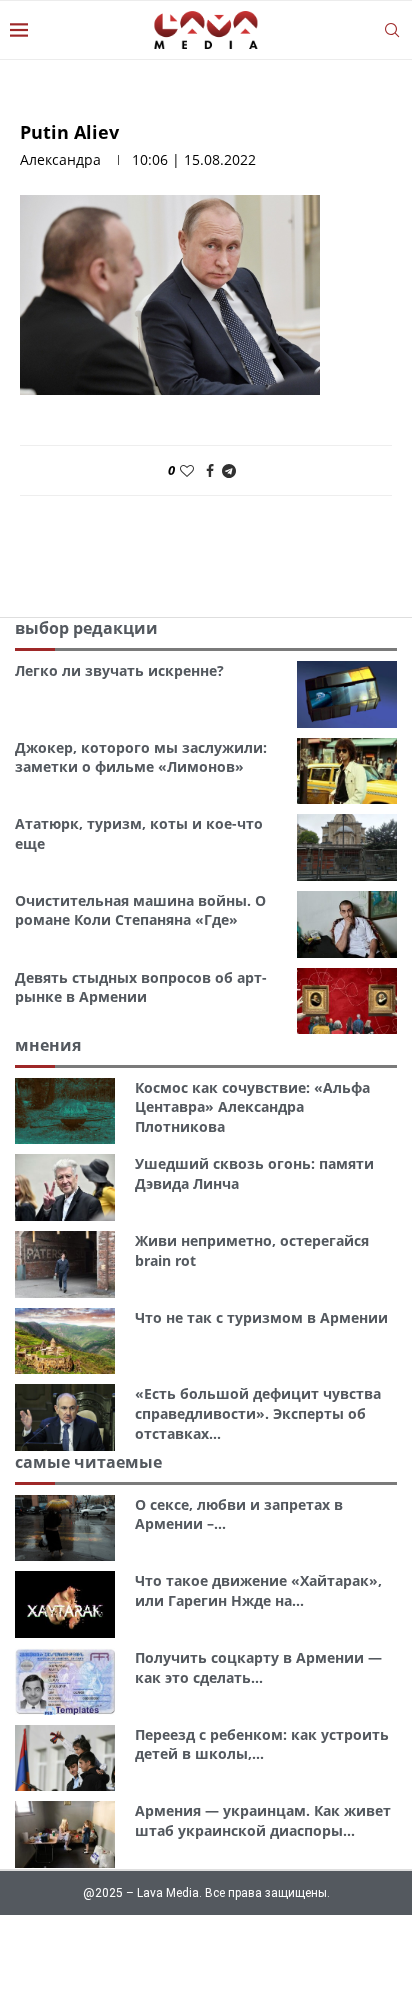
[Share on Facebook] (210, 470)
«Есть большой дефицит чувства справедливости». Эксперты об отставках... (258, 1413)
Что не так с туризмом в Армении (261, 1317)
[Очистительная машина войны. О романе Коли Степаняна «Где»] (347, 924)
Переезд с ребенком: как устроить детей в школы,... (262, 1744)
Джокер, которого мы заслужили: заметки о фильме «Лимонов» (141, 757)
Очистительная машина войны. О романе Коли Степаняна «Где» (140, 910)
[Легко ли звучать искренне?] (347, 694)
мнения (48, 1045)
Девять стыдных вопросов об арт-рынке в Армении (141, 987)
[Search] (392, 30)
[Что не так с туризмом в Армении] (65, 1341)
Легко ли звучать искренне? (119, 670)
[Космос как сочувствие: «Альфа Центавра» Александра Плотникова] (65, 1111)
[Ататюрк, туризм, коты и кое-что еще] (347, 847)
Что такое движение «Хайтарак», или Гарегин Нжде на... (258, 1590)
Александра (60, 159)
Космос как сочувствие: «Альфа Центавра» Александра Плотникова (252, 1107)
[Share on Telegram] (229, 470)
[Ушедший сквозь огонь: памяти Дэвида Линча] (65, 1187)
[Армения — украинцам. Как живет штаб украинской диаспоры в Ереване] (65, 1834)
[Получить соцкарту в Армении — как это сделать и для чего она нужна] (65, 1681)
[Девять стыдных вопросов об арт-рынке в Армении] (347, 1001)
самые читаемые (88, 1462)
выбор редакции (86, 628)
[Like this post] (187, 470)
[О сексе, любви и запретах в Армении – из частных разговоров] (65, 1528)
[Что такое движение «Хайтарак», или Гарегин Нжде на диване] (65, 1604)
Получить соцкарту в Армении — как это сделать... (258, 1667)
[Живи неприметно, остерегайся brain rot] (65, 1264)
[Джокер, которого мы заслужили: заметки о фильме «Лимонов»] (347, 771)
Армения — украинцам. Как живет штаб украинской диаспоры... (263, 1820)
